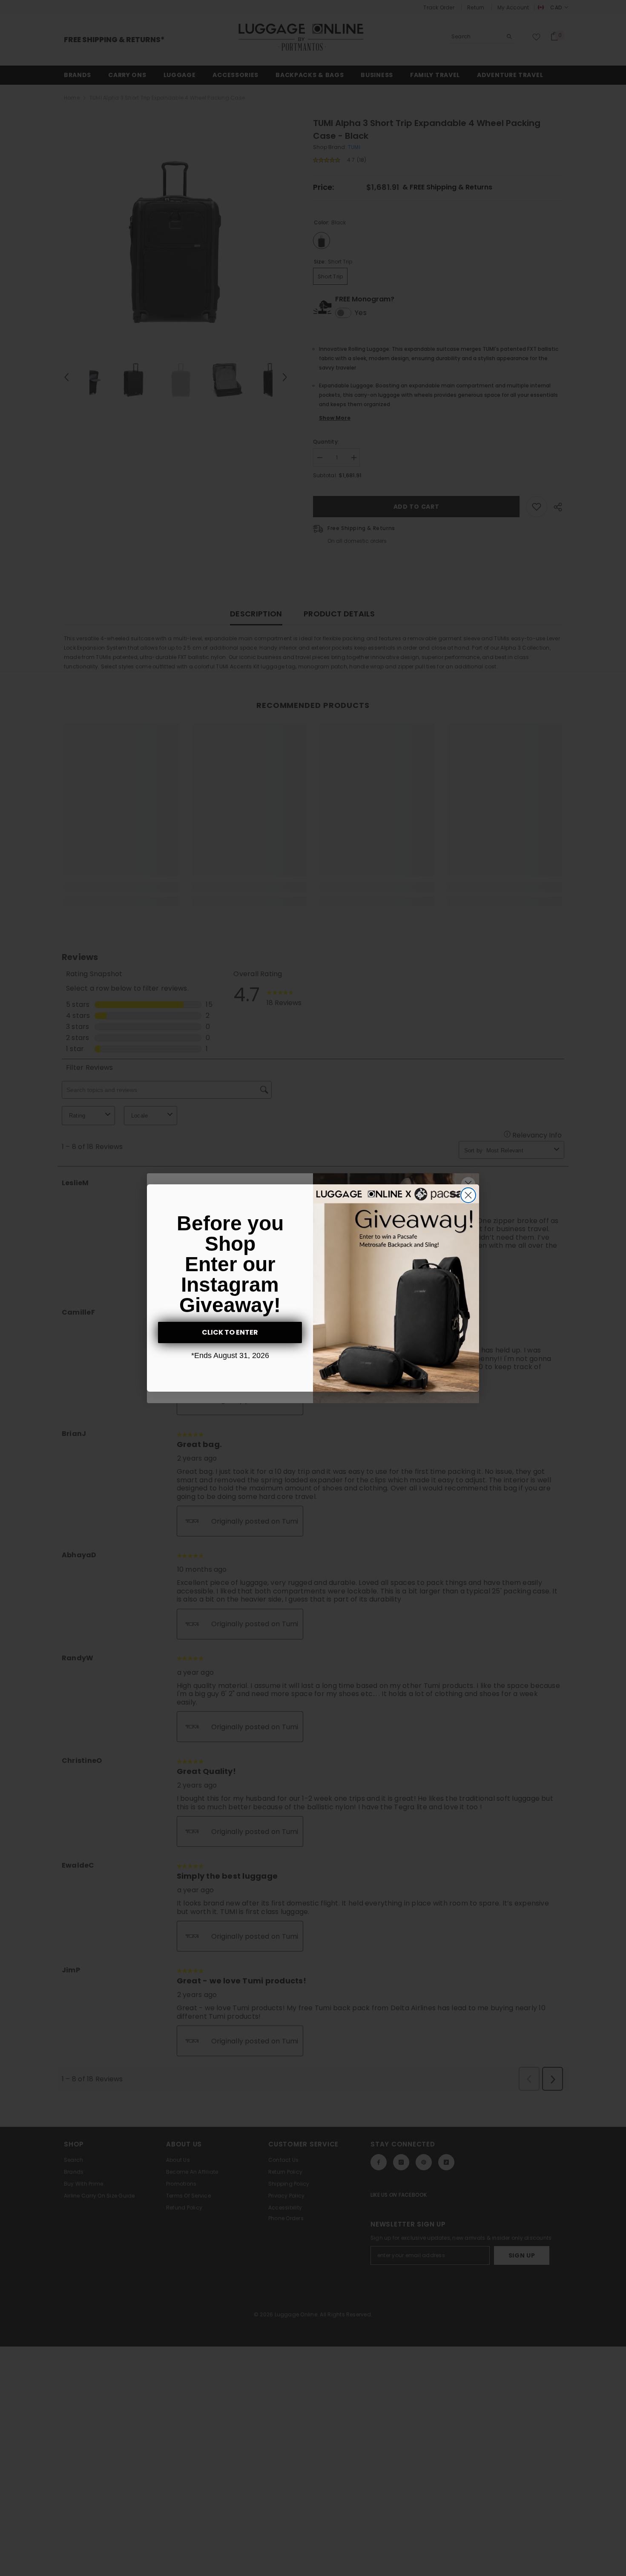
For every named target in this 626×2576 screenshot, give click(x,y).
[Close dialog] (468, 1195)
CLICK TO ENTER (230, 1332)
